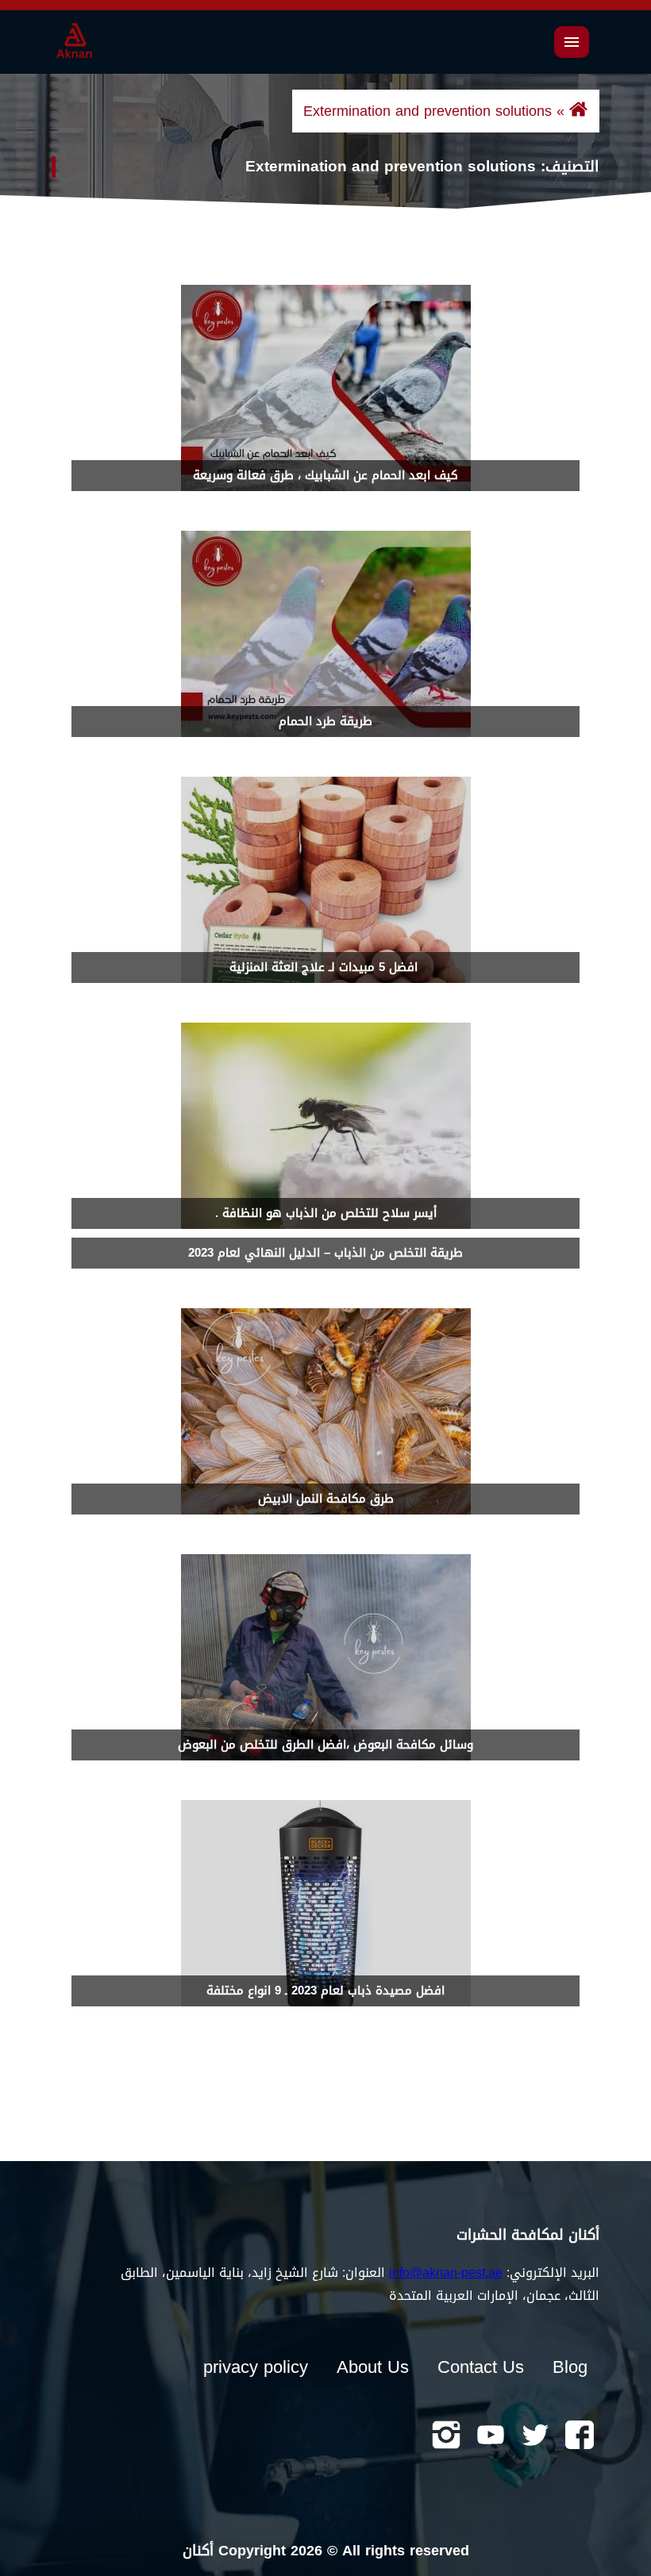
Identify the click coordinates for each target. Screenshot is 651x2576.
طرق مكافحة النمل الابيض (326, 1499)
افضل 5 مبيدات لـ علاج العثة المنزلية (325, 967)
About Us (373, 2367)
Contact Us (481, 2367)
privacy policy (256, 2367)
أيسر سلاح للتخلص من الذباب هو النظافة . (326, 1213)
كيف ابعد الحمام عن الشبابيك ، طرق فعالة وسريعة (325, 475)
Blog (570, 2367)
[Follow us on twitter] (533, 2436)
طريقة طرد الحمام (325, 721)
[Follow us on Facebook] (577, 2436)
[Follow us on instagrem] (446, 2436)
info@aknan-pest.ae (446, 2273)
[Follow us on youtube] (488, 2436)
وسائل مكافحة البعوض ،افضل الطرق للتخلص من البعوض (325, 1745)
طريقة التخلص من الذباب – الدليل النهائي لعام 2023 (325, 1253)
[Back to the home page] (578, 111)
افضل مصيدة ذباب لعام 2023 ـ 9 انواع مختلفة (325, 1991)
